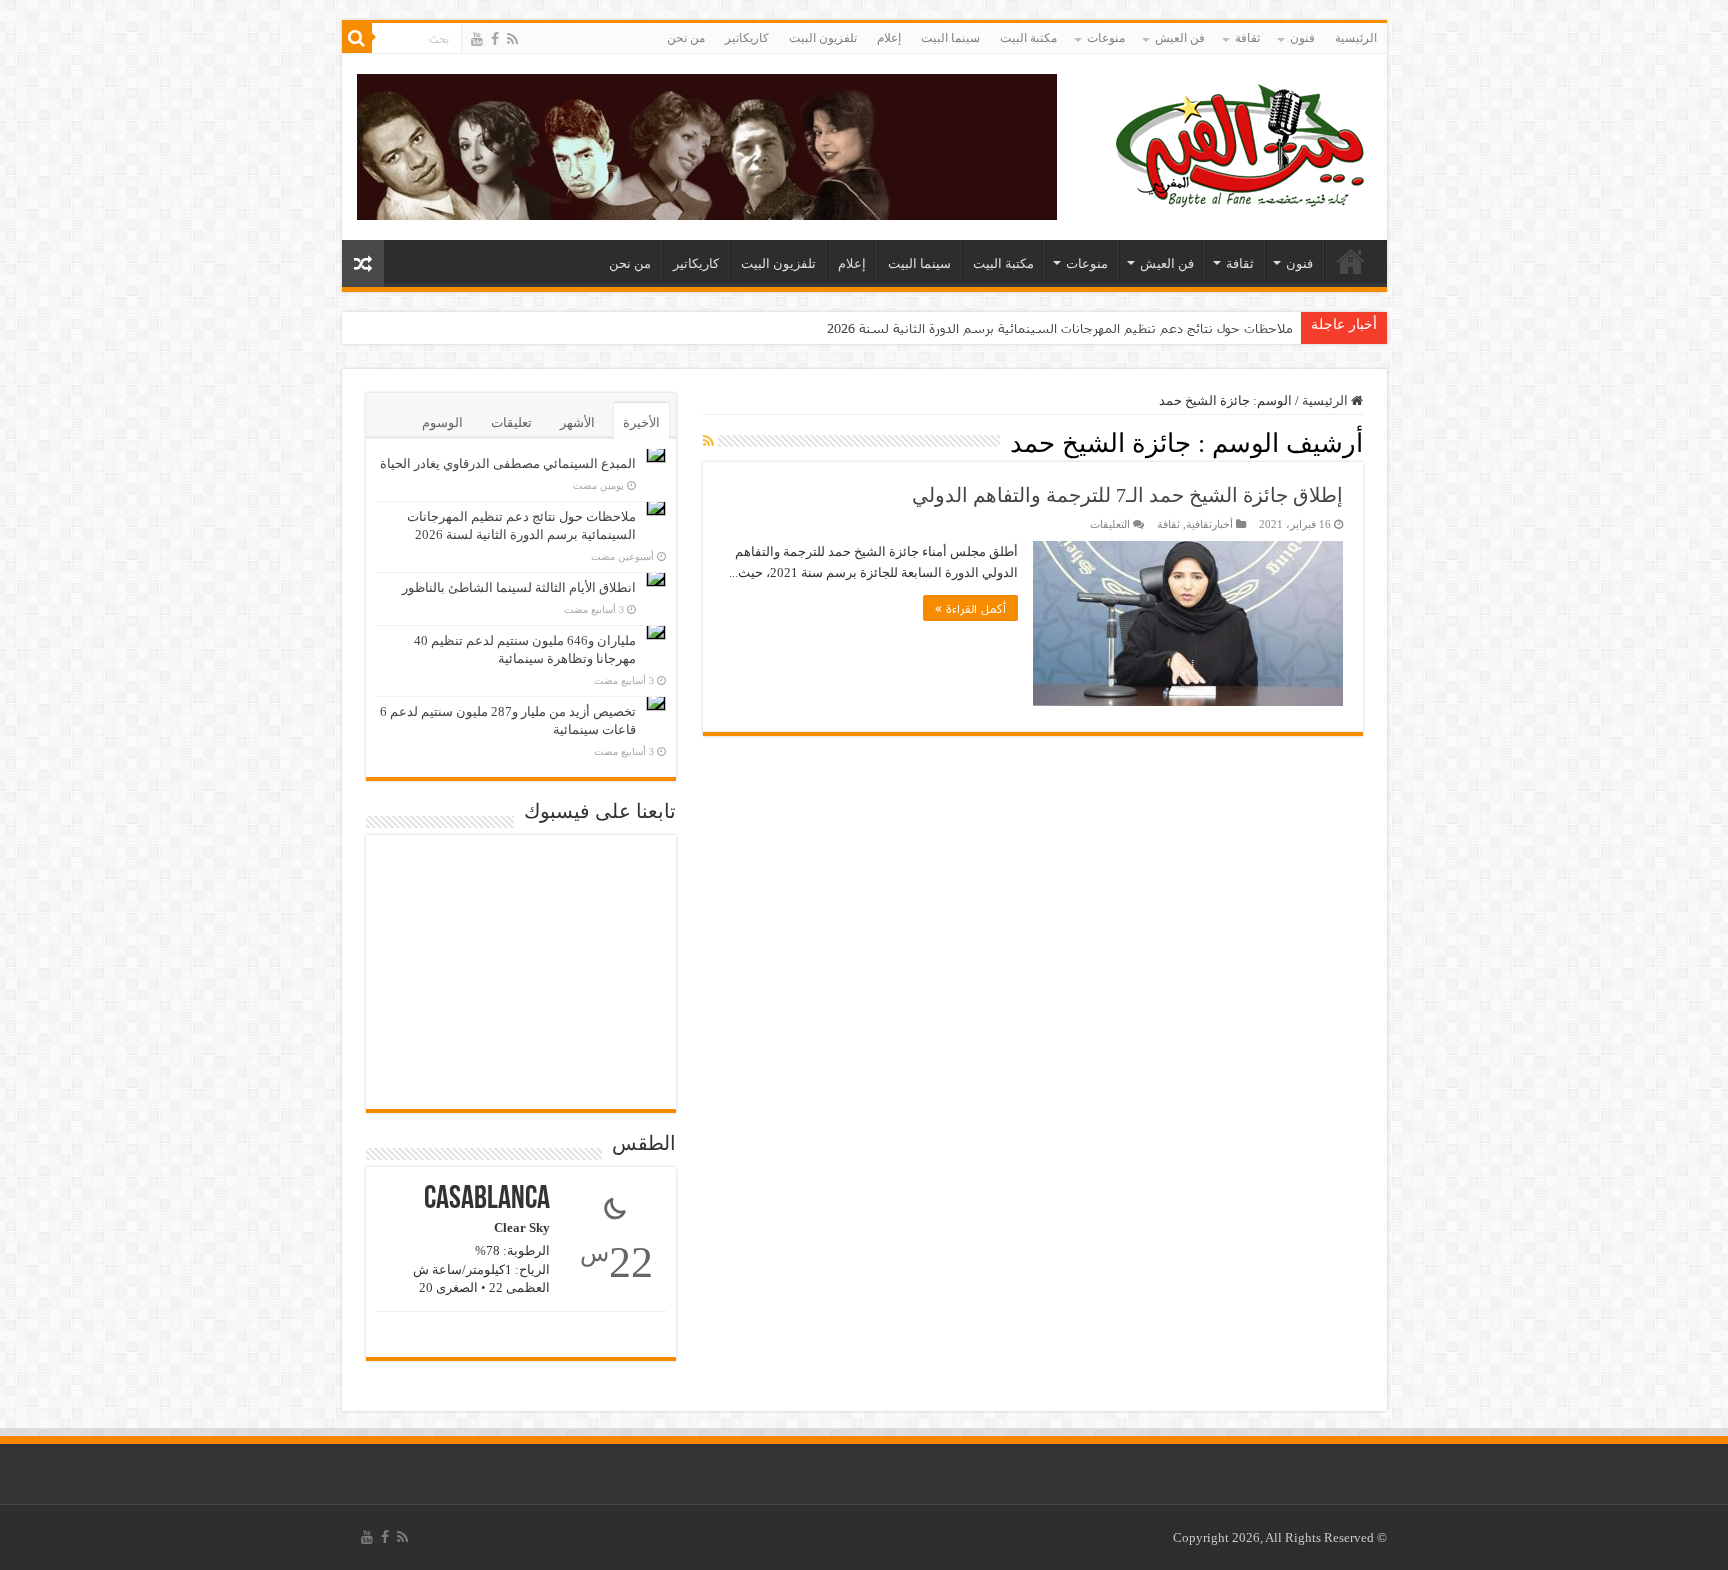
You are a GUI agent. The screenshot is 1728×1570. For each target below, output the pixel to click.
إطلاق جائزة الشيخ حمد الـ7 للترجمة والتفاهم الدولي (1127, 495)
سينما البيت (950, 38)
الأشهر (577, 422)
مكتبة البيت (1028, 38)
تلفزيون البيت (823, 38)
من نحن (686, 38)
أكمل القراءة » (970, 608)
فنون (1302, 38)
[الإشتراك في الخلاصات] (708, 442)
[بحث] (357, 38)
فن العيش (1180, 38)
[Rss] (512, 39)
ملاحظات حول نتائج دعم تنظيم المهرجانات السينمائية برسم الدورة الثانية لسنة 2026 (1060, 328)
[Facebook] (495, 39)
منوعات (1106, 38)
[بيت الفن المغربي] (1242, 142)
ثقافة (1247, 38)
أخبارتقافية (1209, 524)
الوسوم (442, 422)
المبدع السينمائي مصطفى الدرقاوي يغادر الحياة (508, 463)
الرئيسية (1356, 38)
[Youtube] (477, 39)
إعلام (889, 38)
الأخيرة (641, 422)
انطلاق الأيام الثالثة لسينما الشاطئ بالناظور (519, 587)
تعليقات (511, 422)
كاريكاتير (747, 38)
